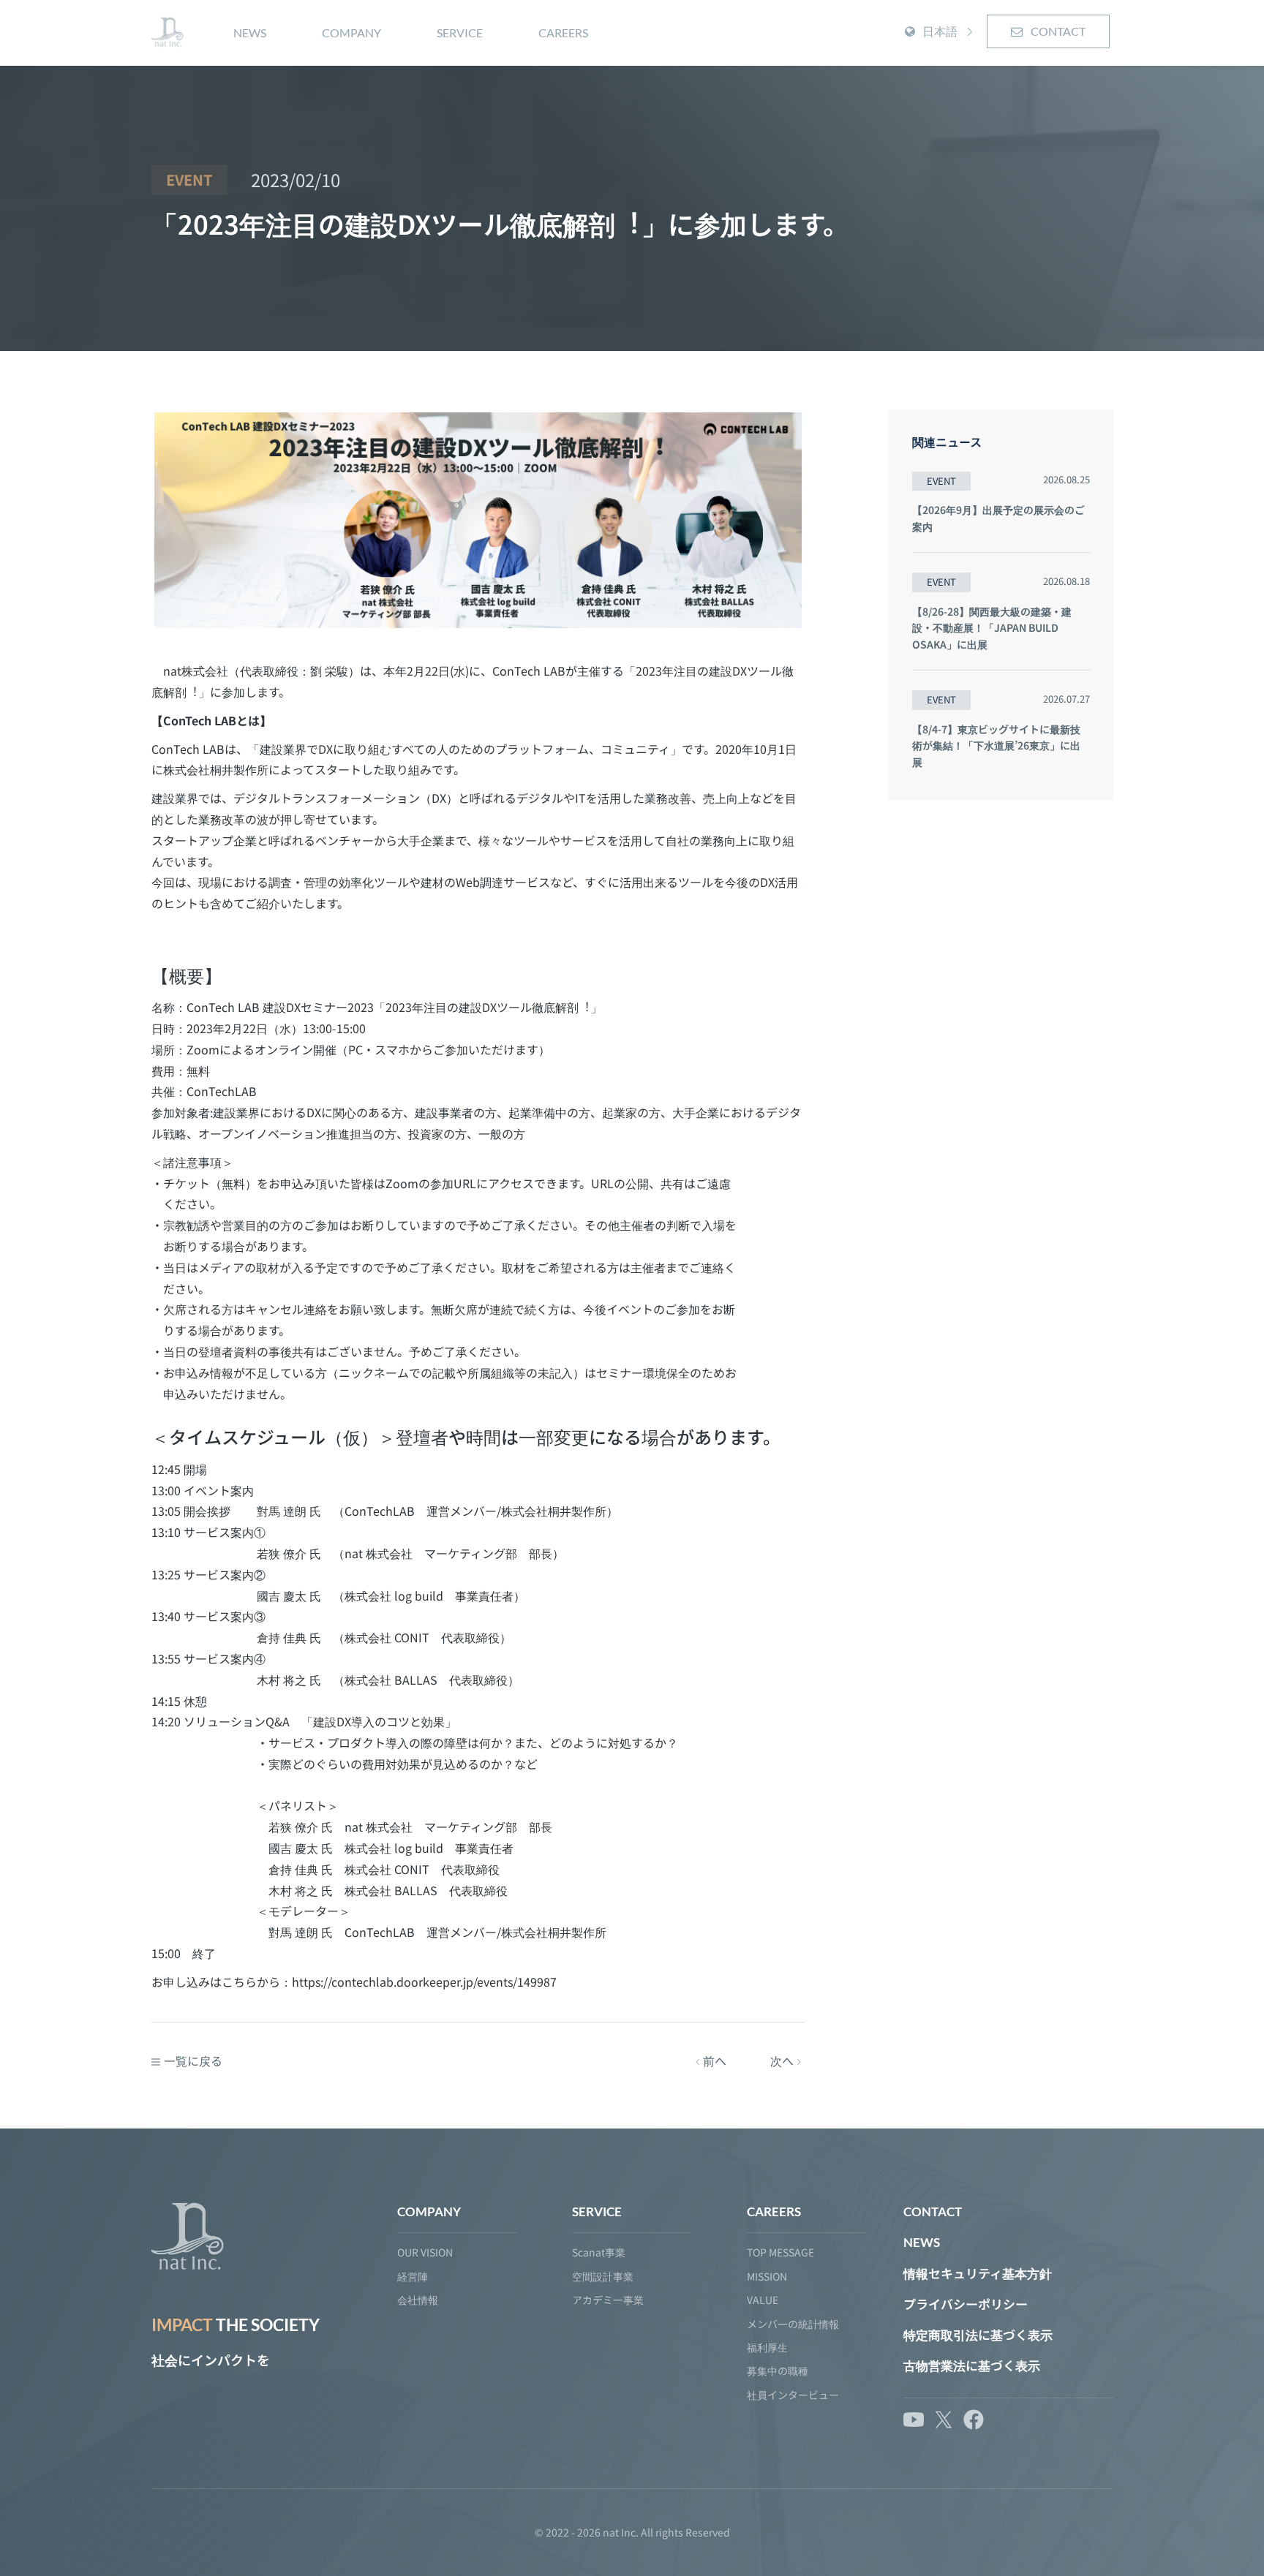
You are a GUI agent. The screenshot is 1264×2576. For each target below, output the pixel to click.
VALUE (763, 2300)
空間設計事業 (603, 2276)
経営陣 (413, 2276)
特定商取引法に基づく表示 (978, 2335)
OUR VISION (425, 2252)
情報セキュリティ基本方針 (978, 2274)
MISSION (767, 2276)
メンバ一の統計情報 (793, 2324)
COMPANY (351, 33)
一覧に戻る (193, 2061)
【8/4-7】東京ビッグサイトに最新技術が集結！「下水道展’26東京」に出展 (996, 745)
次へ (782, 2061)
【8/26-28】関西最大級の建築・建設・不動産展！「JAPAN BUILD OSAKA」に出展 (992, 628)
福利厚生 (767, 2347)
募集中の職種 (778, 2371)
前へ (715, 2061)
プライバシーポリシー (966, 2304)
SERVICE (460, 33)
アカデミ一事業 (608, 2300)
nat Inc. (621, 2532)
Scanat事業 (599, 2252)
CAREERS (563, 33)
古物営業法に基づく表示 (972, 2366)
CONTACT (1057, 31)
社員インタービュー (793, 2395)
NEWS (250, 33)
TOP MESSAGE (780, 2252)
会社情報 (418, 2300)
